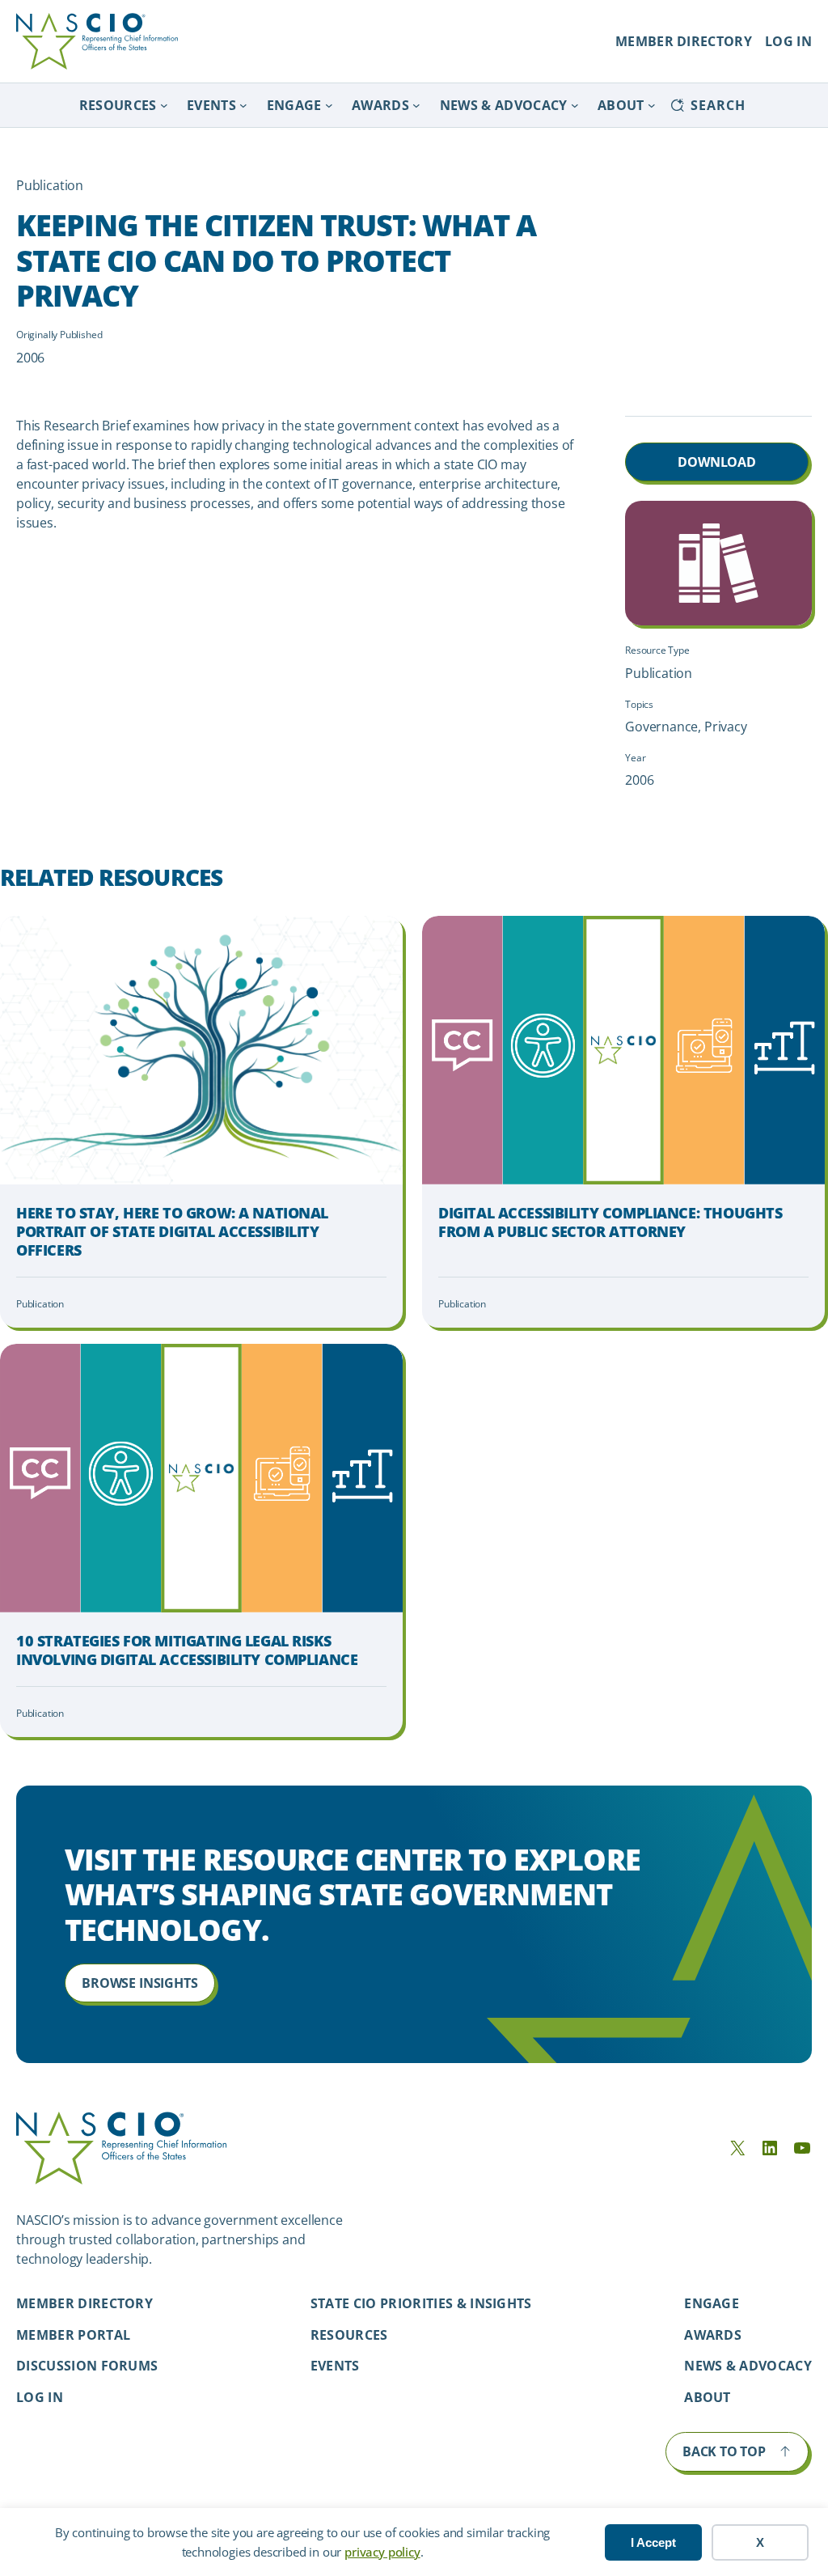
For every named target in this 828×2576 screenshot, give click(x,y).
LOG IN (788, 41)
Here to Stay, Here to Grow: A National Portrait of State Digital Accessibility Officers (172, 1232)
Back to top (724, 2451)
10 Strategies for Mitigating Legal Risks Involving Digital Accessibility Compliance (187, 1650)
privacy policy (382, 2552)
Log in (40, 2397)
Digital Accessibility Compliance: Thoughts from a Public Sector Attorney (610, 1222)
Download (717, 462)
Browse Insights (139, 1983)
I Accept (653, 2542)
